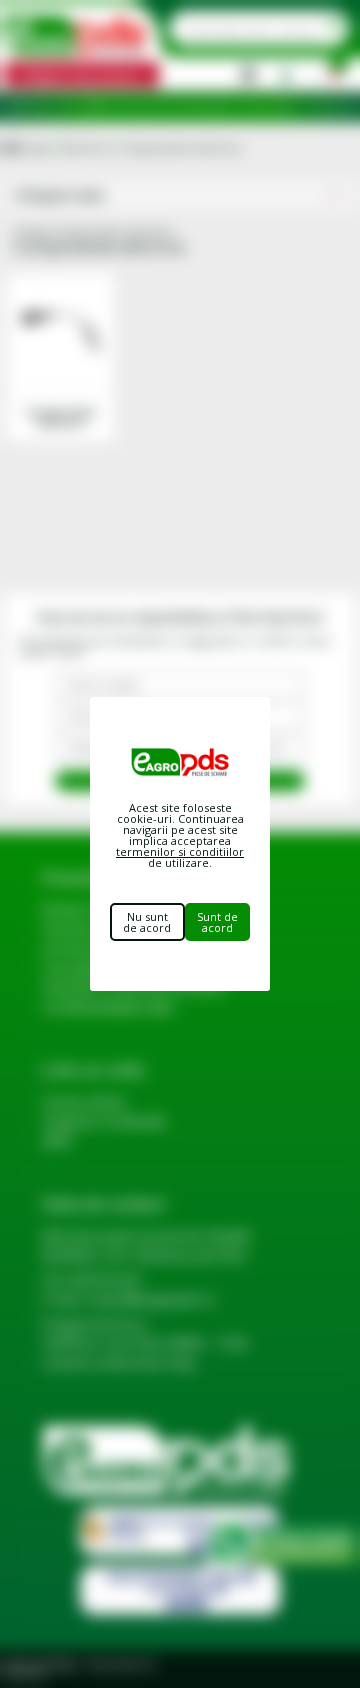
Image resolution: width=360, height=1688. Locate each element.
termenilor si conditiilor (180, 851)
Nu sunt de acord (147, 922)
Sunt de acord (217, 922)
